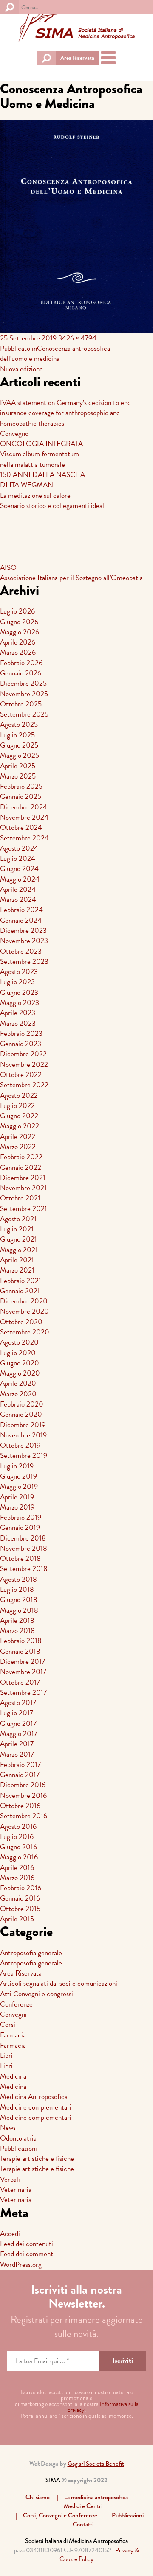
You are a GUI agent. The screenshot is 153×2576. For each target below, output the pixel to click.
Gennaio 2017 (20, 1775)
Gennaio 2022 (21, 1168)
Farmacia (13, 2035)
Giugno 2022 (19, 1116)
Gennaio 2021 (20, 1291)
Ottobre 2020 (21, 1322)
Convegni (13, 2014)
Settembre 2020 (25, 1332)
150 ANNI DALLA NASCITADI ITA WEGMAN (42, 480)
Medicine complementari (36, 2107)
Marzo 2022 (18, 1147)
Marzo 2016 (17, 1878)
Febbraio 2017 (20, 1765)
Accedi (10, 2234)
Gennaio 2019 (20, 1528)
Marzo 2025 (18, 776)
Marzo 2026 (18, 652)
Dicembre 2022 (23, 1054)
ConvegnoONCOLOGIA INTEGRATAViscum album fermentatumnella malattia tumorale (41, 449)
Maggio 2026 (20, 632)
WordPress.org (21, 2265)
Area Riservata (77, 58)
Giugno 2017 (18, 1723)
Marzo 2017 (17, 1754)
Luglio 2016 (17, 1837)
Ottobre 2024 (21, 828)
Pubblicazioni (18, 2148)
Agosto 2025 (19, 724)
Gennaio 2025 (21, 797)
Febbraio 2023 (21, 1034)
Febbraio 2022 (21, 1157)
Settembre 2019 (24, 1455)
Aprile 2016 (17, 1868)
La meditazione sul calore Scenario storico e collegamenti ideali (53, 501)
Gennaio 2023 (21, 1044)
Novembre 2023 (24, 941)
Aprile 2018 (17, 1620)
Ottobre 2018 (20, 1559)
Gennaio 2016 (20, 1898)
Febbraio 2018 (21, 1641)
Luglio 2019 (17, 1466)
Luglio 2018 (17, 1589)
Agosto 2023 (19, 972)
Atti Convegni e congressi (37, 1994)
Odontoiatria (18, 2138)
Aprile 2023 (18, 1013)
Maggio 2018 (19, 1610)
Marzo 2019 (17, 1507)
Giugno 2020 (20, 1363)
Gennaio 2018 (20, 1651)
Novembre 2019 (23, 1435)
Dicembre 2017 (23, 1662)
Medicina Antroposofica (34, 2097)
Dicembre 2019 (23, 1425)
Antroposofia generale (31, 1953)
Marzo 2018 (17, 1631)
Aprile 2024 (18, 889)
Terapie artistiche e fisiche (37, 2159)
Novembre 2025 (24, 694)
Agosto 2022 (19, 1095)
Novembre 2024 (24, 817)
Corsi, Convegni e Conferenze (60, 2515)
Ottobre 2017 (20, 1682)
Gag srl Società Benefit (96, 2464)
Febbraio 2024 (21, 910)
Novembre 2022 (24, 1065)
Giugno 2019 (18, 1476)
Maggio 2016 (19, 1857)
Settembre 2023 (24, 961)
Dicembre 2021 (23, 1178)
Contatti (83, 2524)
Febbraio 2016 (21, 1888)
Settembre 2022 (24, 1085)
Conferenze (16, 2004)
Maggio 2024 (20, 879)
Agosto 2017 (18, 1703)
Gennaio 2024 (21, 920)
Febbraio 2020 (22, 1404)
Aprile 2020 (18, 1383)
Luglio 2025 (17, 735)
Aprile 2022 (18, 1137)
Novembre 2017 (23, 1672)
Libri (6, 2055)
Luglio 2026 (17, 611)
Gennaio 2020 (21, 1414)
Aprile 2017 (17, 1744)
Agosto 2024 (19, 848)
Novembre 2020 (24, 1311)
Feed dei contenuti (27, 2244)
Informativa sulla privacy (103, 2407)
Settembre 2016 (24, 1816)
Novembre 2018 (24, 1548)
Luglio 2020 (18, 1353)
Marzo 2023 (18, 1023)
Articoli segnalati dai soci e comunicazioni (59, 1983)
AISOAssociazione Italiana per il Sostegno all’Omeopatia (71, 573)
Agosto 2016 (18, 1827)
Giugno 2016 (18, 1847)
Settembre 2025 (24, 714)
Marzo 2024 (18, 900)
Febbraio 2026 (21, 663)
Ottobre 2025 (21, 704)
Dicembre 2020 (24, 1301)
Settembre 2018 (24, 1569)
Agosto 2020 (19, 1342)
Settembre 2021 (24, 1209)
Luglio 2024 (18, 858)
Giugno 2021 (18, 1239)
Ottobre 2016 (20, 1806)
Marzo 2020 (18, 1394)
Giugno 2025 (19, 745)
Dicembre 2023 (23, 931)
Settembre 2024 (24, 838)
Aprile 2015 (17, 1919)
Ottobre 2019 (20, 1445)
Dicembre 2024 (24, 807)
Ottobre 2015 (20, 1909)
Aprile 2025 (18, 766)
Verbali (10, 2179)
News (8, 2128)
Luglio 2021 (17, 1229)
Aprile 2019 (17, 1497)
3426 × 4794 (77, 338)
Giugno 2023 (19, 992)
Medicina (13, 2076)
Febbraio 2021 (21, 1281)
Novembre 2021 (23, 1188)
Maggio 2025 (20, 755)
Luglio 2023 (17, 982)
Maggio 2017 (19, 1734)
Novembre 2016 (23, 1796)
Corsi (8, 2025)
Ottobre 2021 (20, 1198)
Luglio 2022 (17, 1106)
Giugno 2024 (19, 869)
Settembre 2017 (23, 1693)
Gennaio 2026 (21, 673)
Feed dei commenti (27, 2254)
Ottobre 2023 (21, 951)
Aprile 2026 (18, 642)
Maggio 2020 (20, 1373)
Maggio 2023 (20, 1003)
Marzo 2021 (17, 1270)
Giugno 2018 (19, 1600)
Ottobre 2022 (21, 1075)
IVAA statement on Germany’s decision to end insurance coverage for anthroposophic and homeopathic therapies (65, 413)
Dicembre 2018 (23, 1538)
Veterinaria (16, 2189)
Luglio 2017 (17, 1713)
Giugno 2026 (19, 622)
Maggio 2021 (19, 1250)
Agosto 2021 (18, 1219)
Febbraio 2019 (21, 1517)
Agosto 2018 (18, 1579)
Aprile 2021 (17, 1260)
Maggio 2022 (20, 1126)
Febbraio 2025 (21, 786)
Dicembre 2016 (23, 1785)
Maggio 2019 (19, 1486)
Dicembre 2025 (23, 683)
